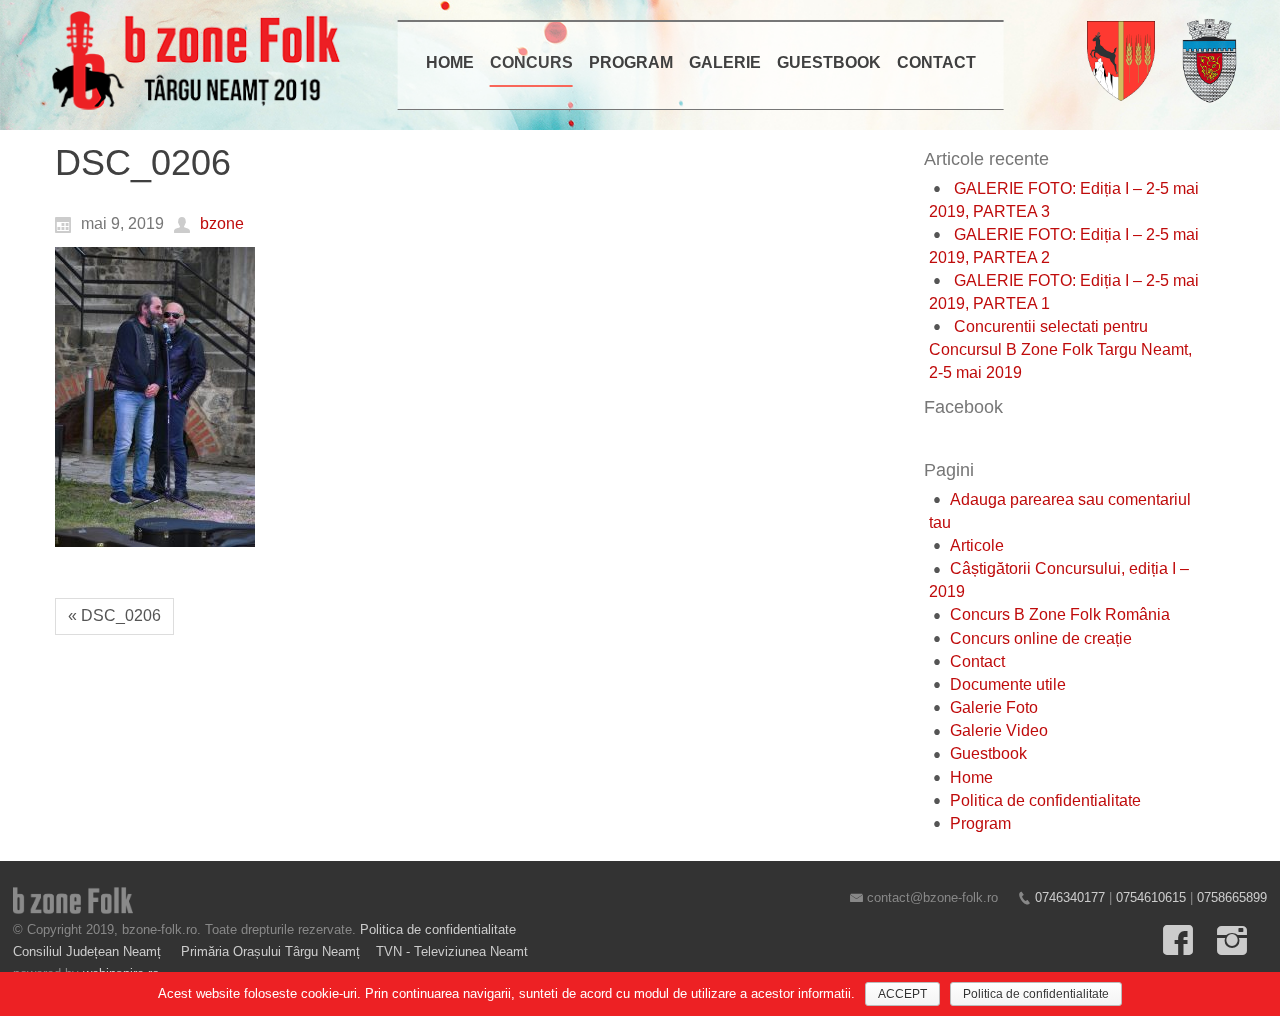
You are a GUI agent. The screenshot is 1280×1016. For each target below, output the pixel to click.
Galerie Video (999, 730)
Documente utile (1008, 684)
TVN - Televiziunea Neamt (452, 951)
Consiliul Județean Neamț (89, 951)
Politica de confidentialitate (1045, 800)
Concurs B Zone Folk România (1060, 614)
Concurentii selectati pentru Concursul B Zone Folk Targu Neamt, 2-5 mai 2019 (1060, 349)
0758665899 (1232, 897)
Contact (977, 661)
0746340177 (1070, 897)
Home (971, 777)
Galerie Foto (994, 707)
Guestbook (988, 753)
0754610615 (1151, 897)
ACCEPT (902, 994)
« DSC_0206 (114, 615)
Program (980, 823)
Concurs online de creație (1041, 638)
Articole (977, 545)
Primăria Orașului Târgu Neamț (270, 951)
